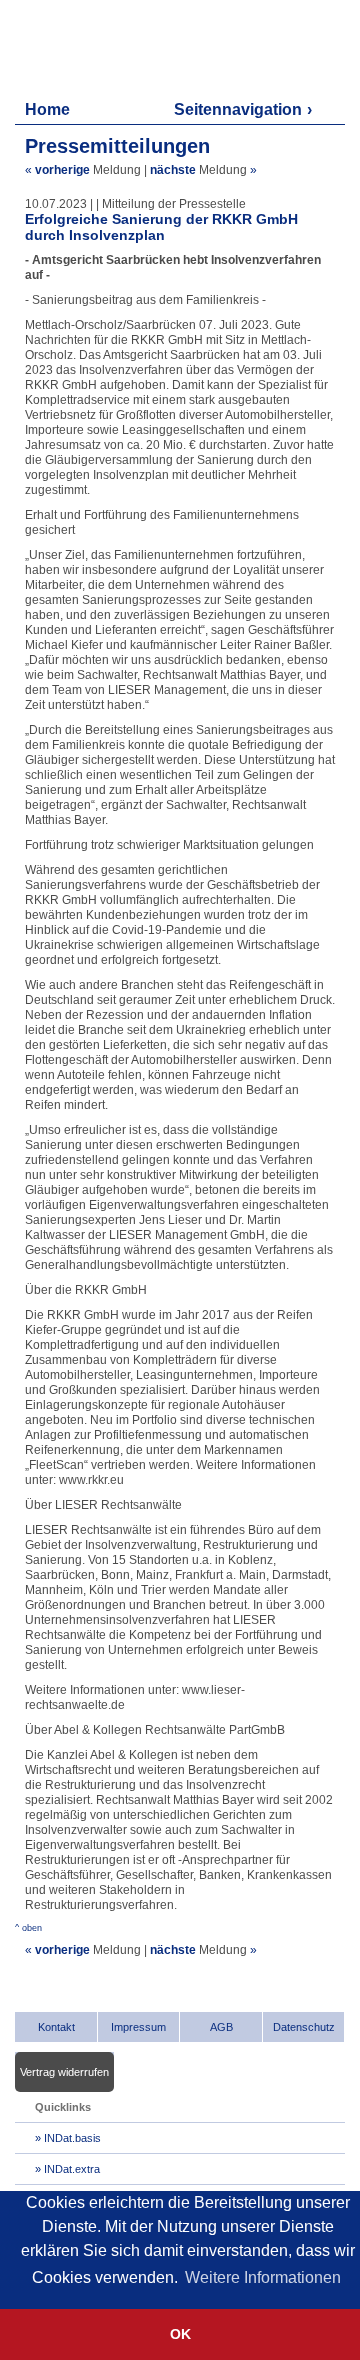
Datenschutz (304, 2027)
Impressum (138, 2027)
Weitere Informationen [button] (263, 2277)
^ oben (28, 1928)
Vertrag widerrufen (64, 2072)
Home (47, 109)
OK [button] (180, 2334)
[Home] (110, 47)
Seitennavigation (238, 109)
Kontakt (56, 2027)
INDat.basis (72, 2138)
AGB (221, 2027)
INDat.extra (72, 2169)
